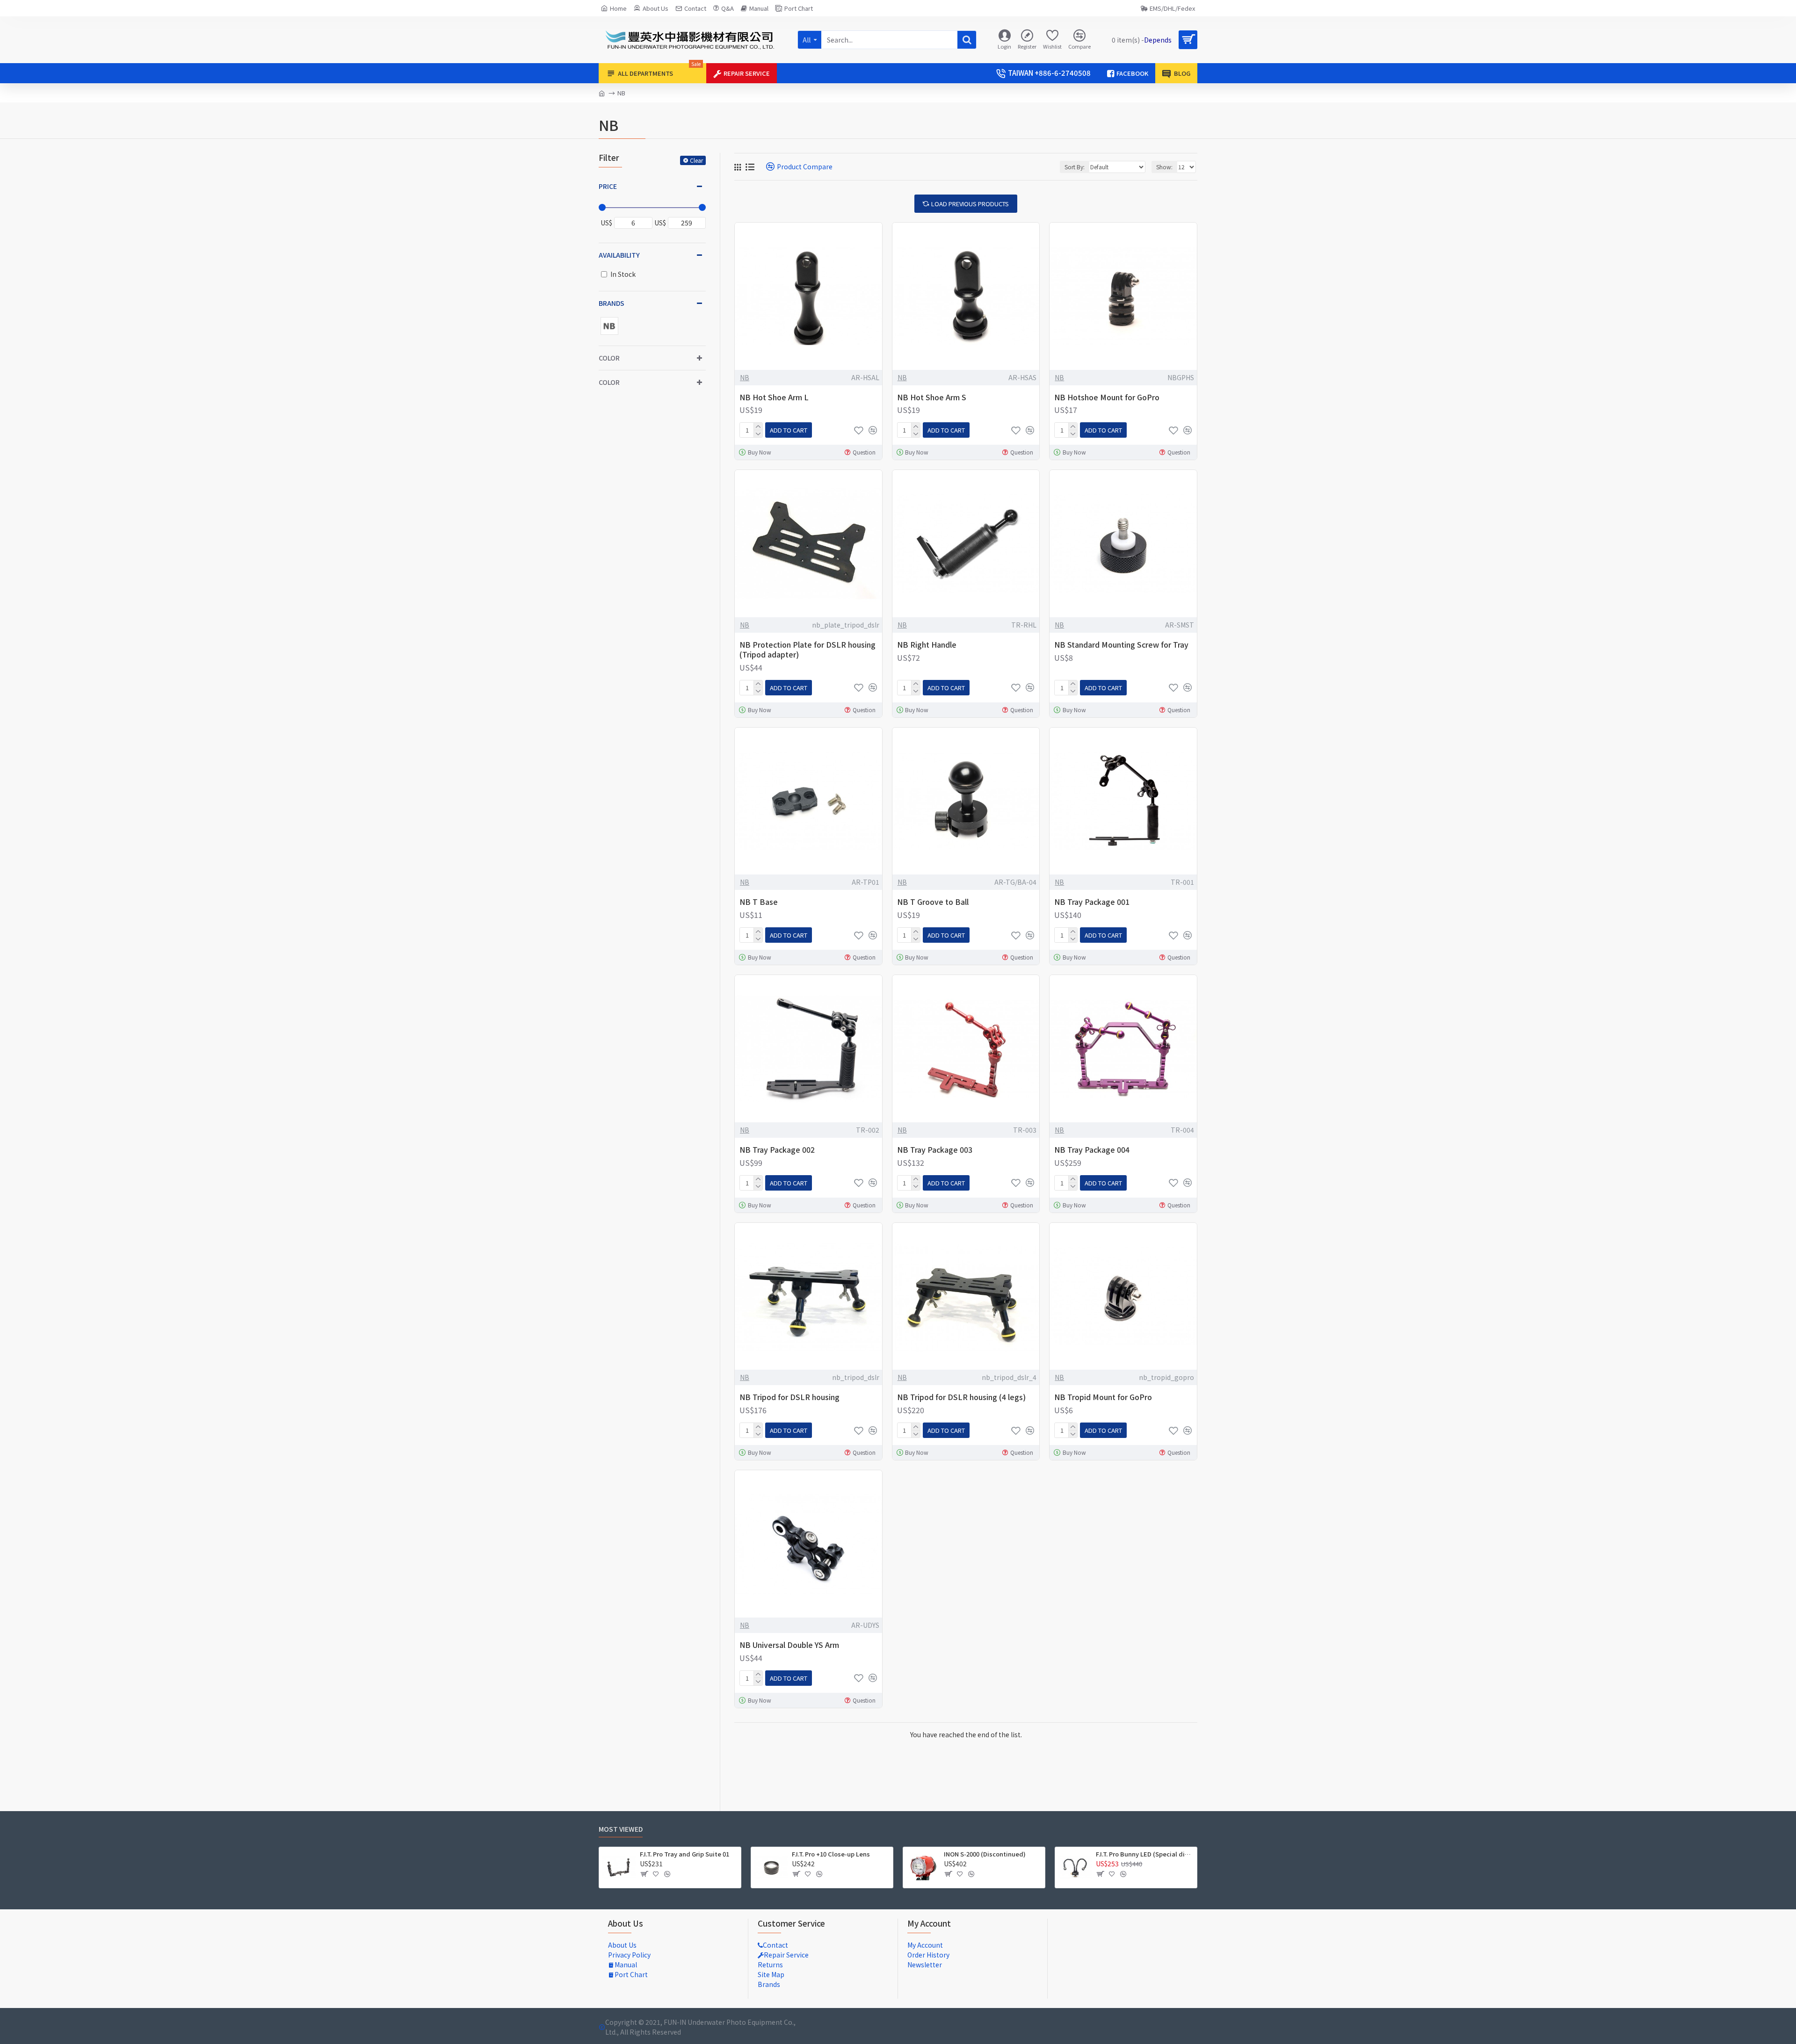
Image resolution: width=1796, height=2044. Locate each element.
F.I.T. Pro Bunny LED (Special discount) (1145, 1854)
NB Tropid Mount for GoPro (1103, 1397)
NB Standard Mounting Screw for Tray (1121, 645)
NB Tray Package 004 (1092, 1150)
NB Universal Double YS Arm (789, 1645)
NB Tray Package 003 (935, 1150)
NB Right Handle (927, 645)
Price (608, 186)
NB (745, 377)
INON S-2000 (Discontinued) (985, 1854)
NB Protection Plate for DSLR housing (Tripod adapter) (807, 650)
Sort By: (1075, 167)
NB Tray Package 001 (1092, 902)
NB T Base (759, 902)
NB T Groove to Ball (933, 902)
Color (609, 358)
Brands (612, 303)
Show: (1164, 167)
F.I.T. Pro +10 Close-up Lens (831, 1854)
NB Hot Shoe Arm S (932, 397)
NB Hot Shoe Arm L (774, 397)
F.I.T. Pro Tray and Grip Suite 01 (684, 1854)
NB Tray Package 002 (777, 1150)
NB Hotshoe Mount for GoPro (1107, 397)
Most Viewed (621, 1829)
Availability (619, 255)
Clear (696, 160)
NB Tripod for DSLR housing (789, 1397)
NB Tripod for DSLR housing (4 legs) (961, 1397)
